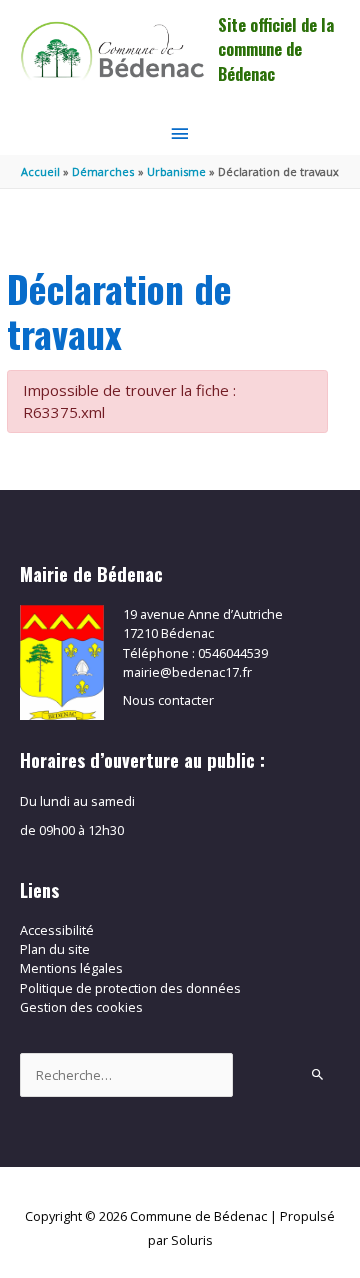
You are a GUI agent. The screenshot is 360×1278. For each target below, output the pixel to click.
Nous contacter (168, 700)
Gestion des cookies (81, 1007)
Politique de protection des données (130, 988)
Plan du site (55, 949)
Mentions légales (71, 968)
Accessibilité (57, 930)
